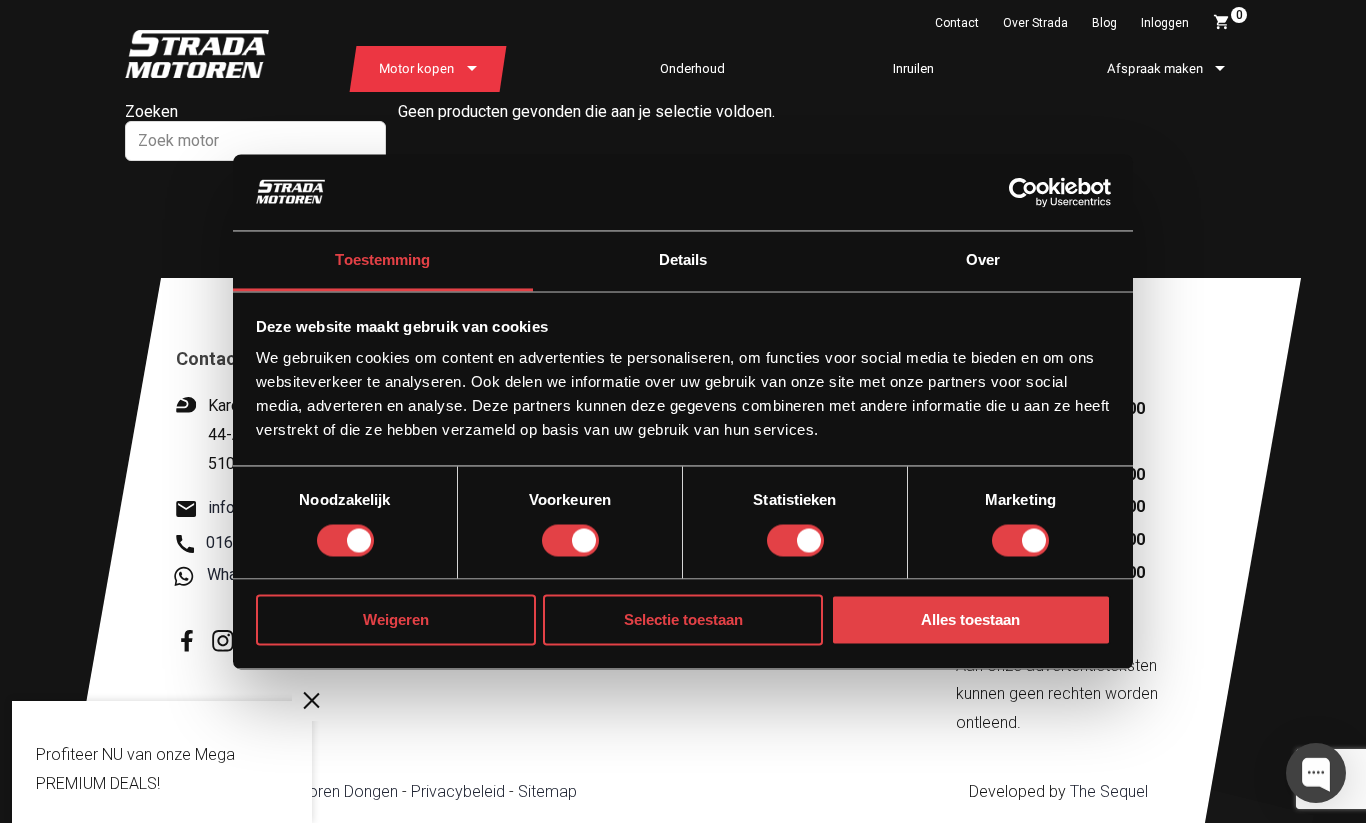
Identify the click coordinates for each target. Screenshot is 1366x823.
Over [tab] (983, 260)
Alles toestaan (970, 620)
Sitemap (547, 791)
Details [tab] (683, 260)
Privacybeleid (458, 791)
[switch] (570, 540)
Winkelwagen (1239, 15)
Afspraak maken (1155, 68)
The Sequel (1109, 791)
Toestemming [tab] (382, 260)
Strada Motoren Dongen (313, 791)
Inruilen (913, 68)
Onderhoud (692, 68)
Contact (957, 23)
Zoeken (151, 111)
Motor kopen (416, 68)
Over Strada (1035, 23)
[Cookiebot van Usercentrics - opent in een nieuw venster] (1023, 192)
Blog (1104, 23)
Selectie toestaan (683, 620)
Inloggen (1165, 23)
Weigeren (396, 620)
